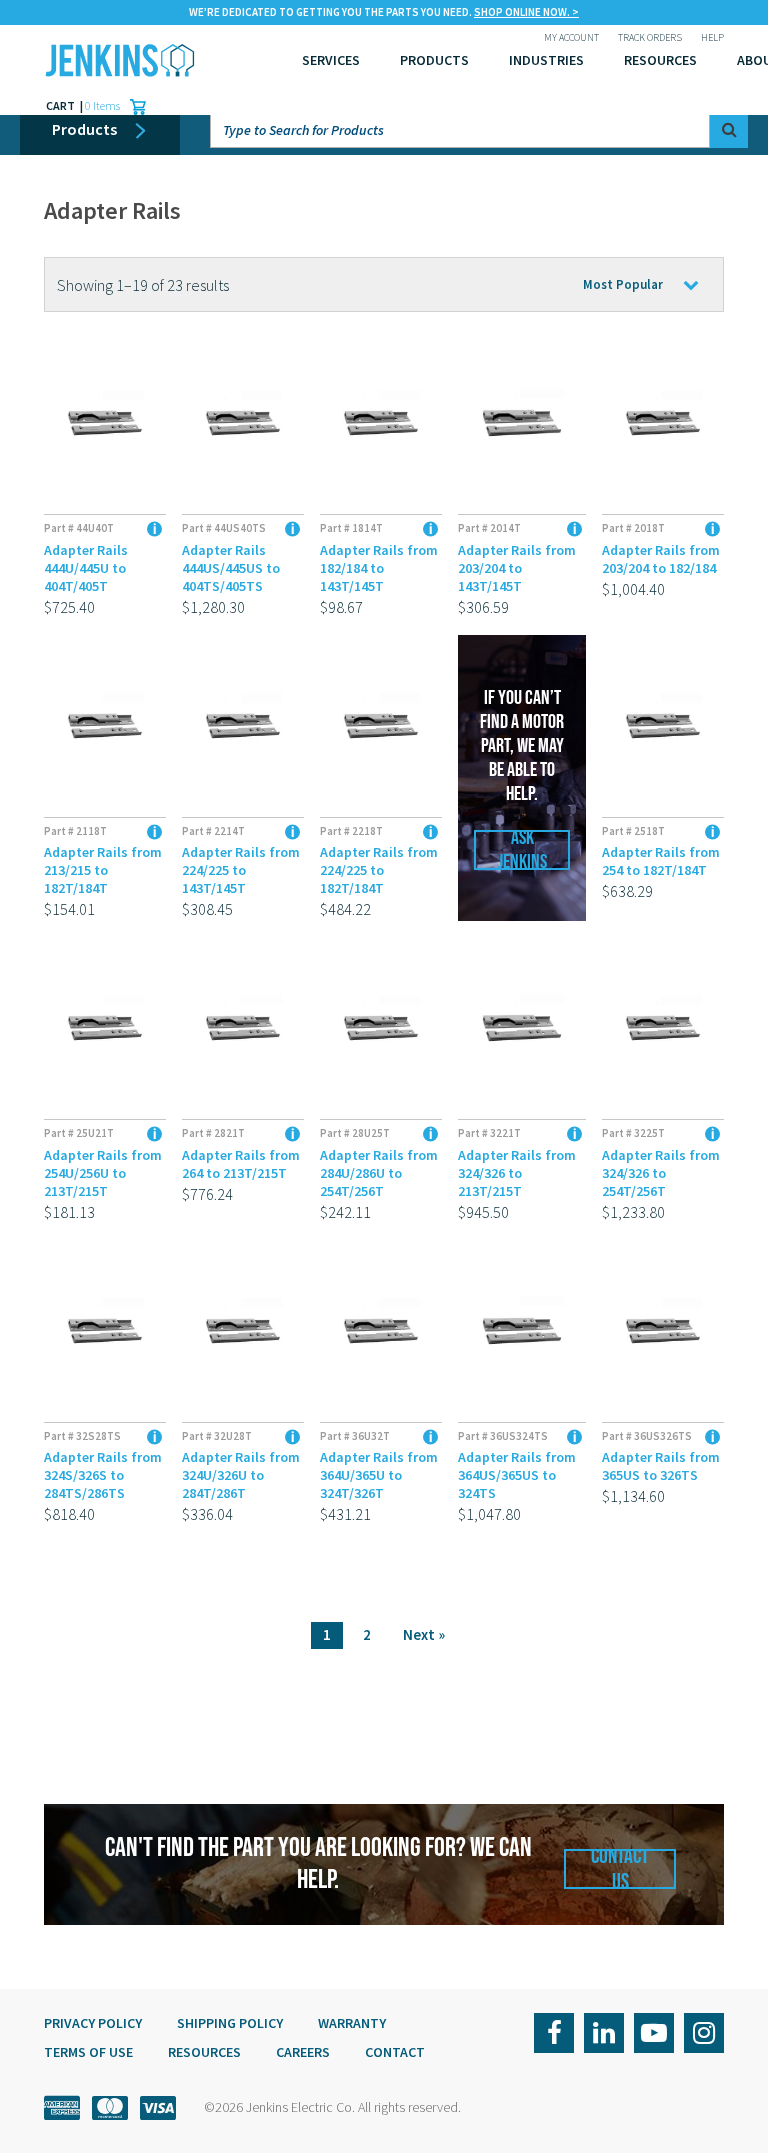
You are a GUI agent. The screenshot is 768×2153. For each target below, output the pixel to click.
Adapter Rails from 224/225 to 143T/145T (241, 870)
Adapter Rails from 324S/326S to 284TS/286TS (103, 1475)
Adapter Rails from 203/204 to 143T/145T (517, 568)
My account (571, 37)
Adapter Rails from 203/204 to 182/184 (661, 559)
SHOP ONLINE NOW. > (526, 12)
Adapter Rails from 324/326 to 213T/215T (517, 1173)
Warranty (352, 2023)
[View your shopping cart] (133, 106)
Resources (660, 60)
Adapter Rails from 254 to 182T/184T (661, 861)
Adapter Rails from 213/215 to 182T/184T (103, 870)
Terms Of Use (88, 2052)
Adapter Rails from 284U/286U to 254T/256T (379, 1173)
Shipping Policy (230, 2023)
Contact (395, 2052)
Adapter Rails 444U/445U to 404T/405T (86, 568)
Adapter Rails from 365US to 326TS (661, 1466)
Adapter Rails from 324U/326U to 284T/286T (241, 1475)
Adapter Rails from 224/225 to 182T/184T (379, 870)
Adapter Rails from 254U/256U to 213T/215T (103, 1173)
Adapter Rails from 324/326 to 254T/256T (661, 1173)
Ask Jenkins (522, 850)
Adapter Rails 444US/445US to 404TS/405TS (231, 568)
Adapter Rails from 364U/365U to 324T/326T (379, 1475)
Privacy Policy (93, 2023)
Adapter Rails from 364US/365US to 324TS (517, 1475)
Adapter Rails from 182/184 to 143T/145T (379, 568)
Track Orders (650, 37)
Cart (61, 105)
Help (712, 37)
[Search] (729, 129)
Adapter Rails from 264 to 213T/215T (241, 1164)
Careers (303, 2052)
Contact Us (620, 1869)
